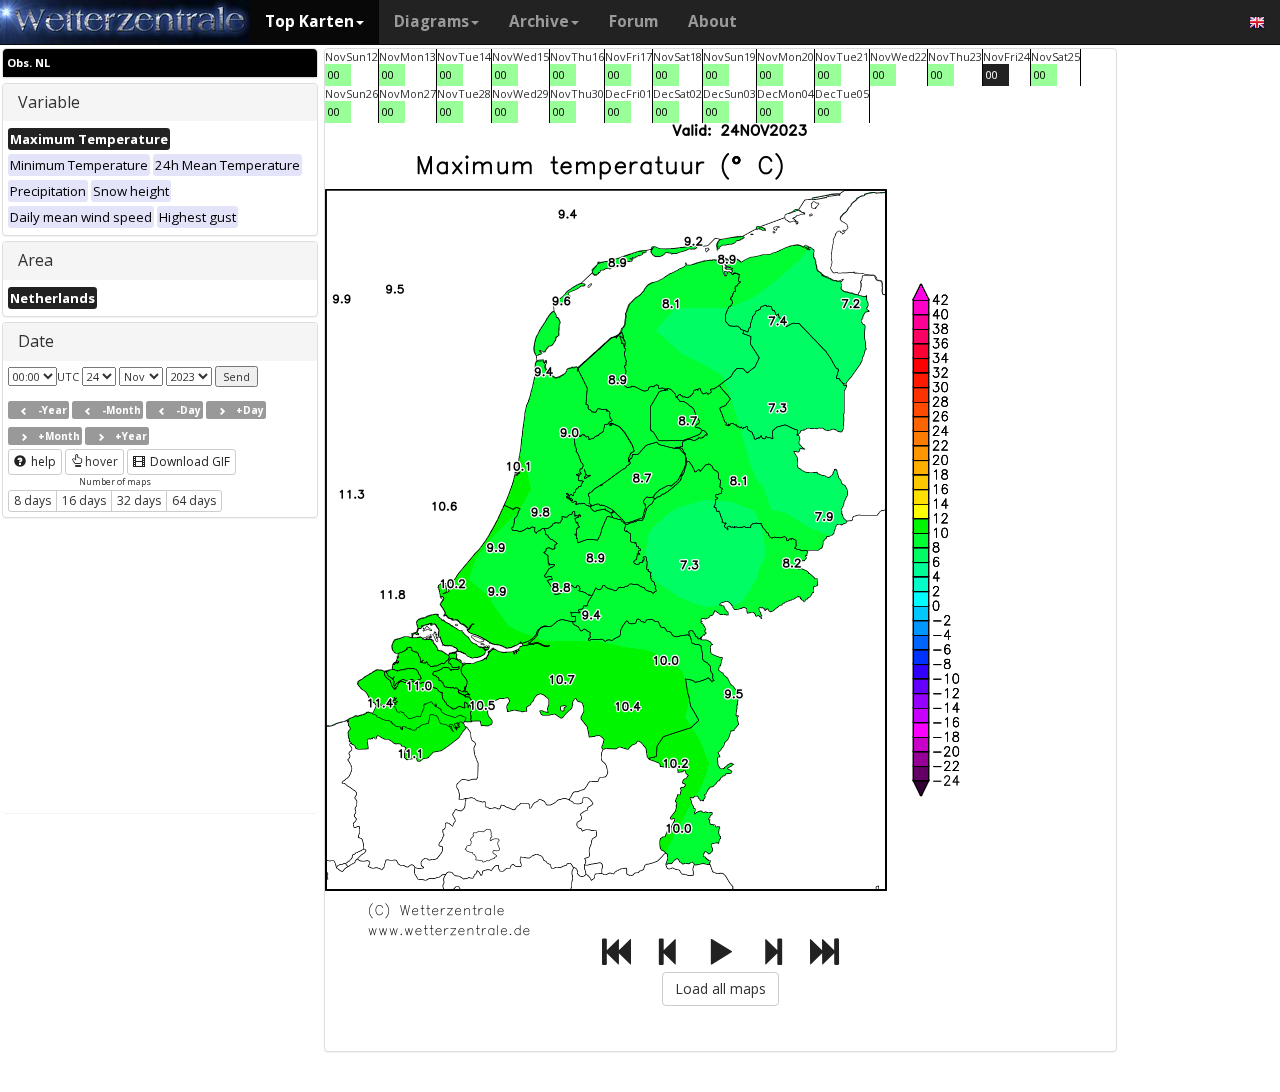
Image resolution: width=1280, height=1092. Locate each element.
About (712, 21)
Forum (633, 21)
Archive (539, 21)
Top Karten (309, 21)
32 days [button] (139, 500)
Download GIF (188, 461)
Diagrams (431, 21)
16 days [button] (84, 500)
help (42, 461)
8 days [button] (32, 500)
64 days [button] (194, 500)
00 (334, 74)
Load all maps (720, 988)
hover (101, 461)
